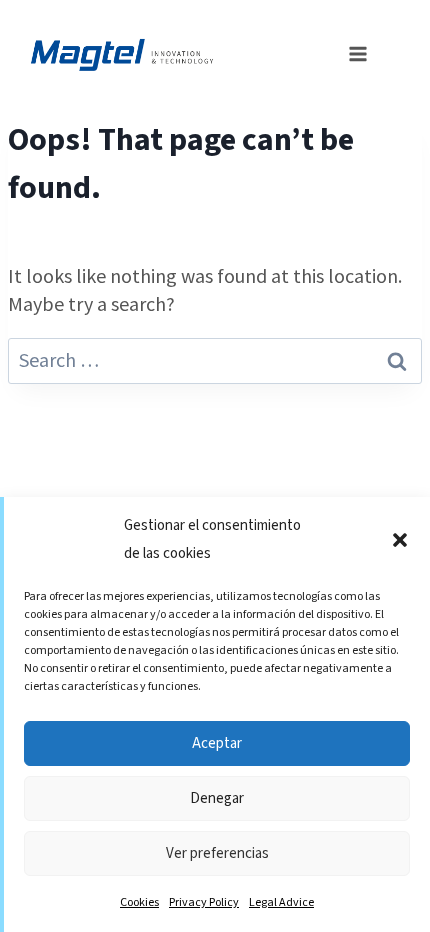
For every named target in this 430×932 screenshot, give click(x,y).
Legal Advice (281, 902)
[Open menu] (352, 52)
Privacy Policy (204, 902)
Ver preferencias (217, 853)
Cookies (139, 902)
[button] (400, 540)
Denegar (217, 798)
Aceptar (217, 743)
